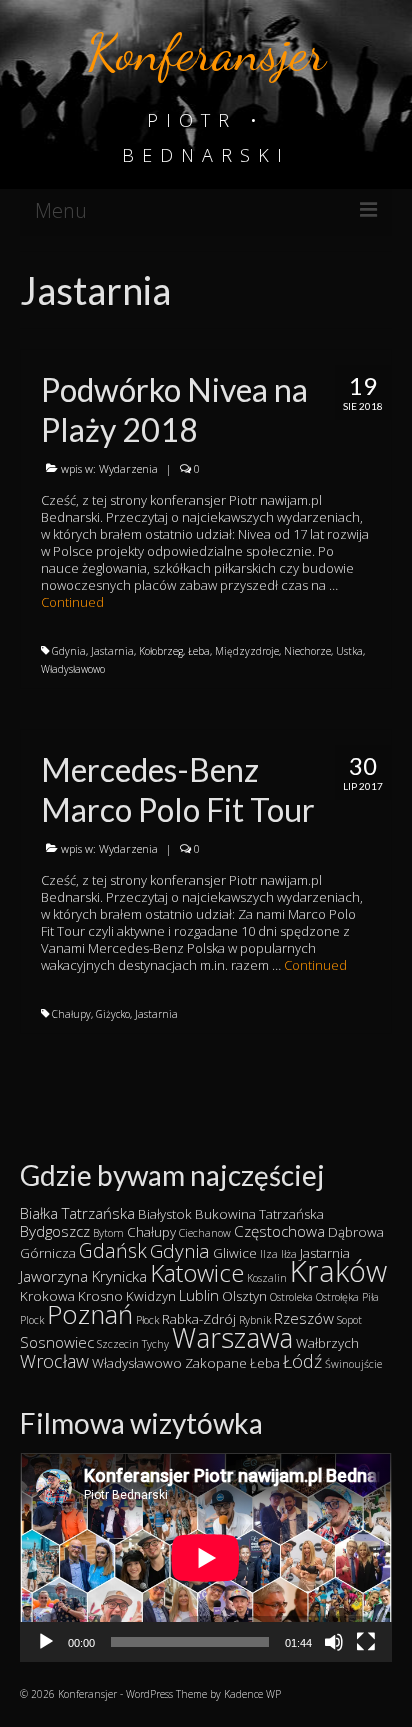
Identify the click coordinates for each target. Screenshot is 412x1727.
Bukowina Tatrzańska (259, 1214)
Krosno (100, 1296)
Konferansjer (206, 52)
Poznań (90, 1314)
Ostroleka (291, 1297)
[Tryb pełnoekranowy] (366, 1642)
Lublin (199, 1295)
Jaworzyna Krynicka (83, 1276)
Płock (147, 1320)
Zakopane (216, 1363)
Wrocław (54, 1361)
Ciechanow (205, 1233)
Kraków (338, 1271)
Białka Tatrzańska (77, 1213)
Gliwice (235, 1253)
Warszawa (232, 1337)
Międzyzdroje (247, 651)
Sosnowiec (57, 1342)
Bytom (108, 1233)
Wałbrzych (327, 1343)
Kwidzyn (151, 1296)
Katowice (197, 1272)
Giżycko (113, 1014)
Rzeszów (304, 1318)
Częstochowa (279, 1231)
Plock (32, 1320)
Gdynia (69, 651)
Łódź (302, 1361)
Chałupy (71, 1014)
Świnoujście (353, 1364)
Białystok (165, 1214)
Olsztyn (244, 1296)
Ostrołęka (337, 1297)
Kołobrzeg (161, 651)
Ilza (269, 1254)
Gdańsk (113, 1250)
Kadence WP (252, 1694)
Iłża (289, 1254)
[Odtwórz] (46, 1642)
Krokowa (47, 1296)
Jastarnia (112, 651)
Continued (72, 602)
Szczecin (118, 1344)
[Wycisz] (334, 1642)
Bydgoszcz (55, 1231)
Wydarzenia (128, 468)
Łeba (199, 651)
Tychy (155, 1344)
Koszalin (267, 1278)
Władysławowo (73, 669)
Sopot (349, 1320)
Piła (370, 1297)
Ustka (349, 651)
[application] (206, 1557)
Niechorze (307, 651)
